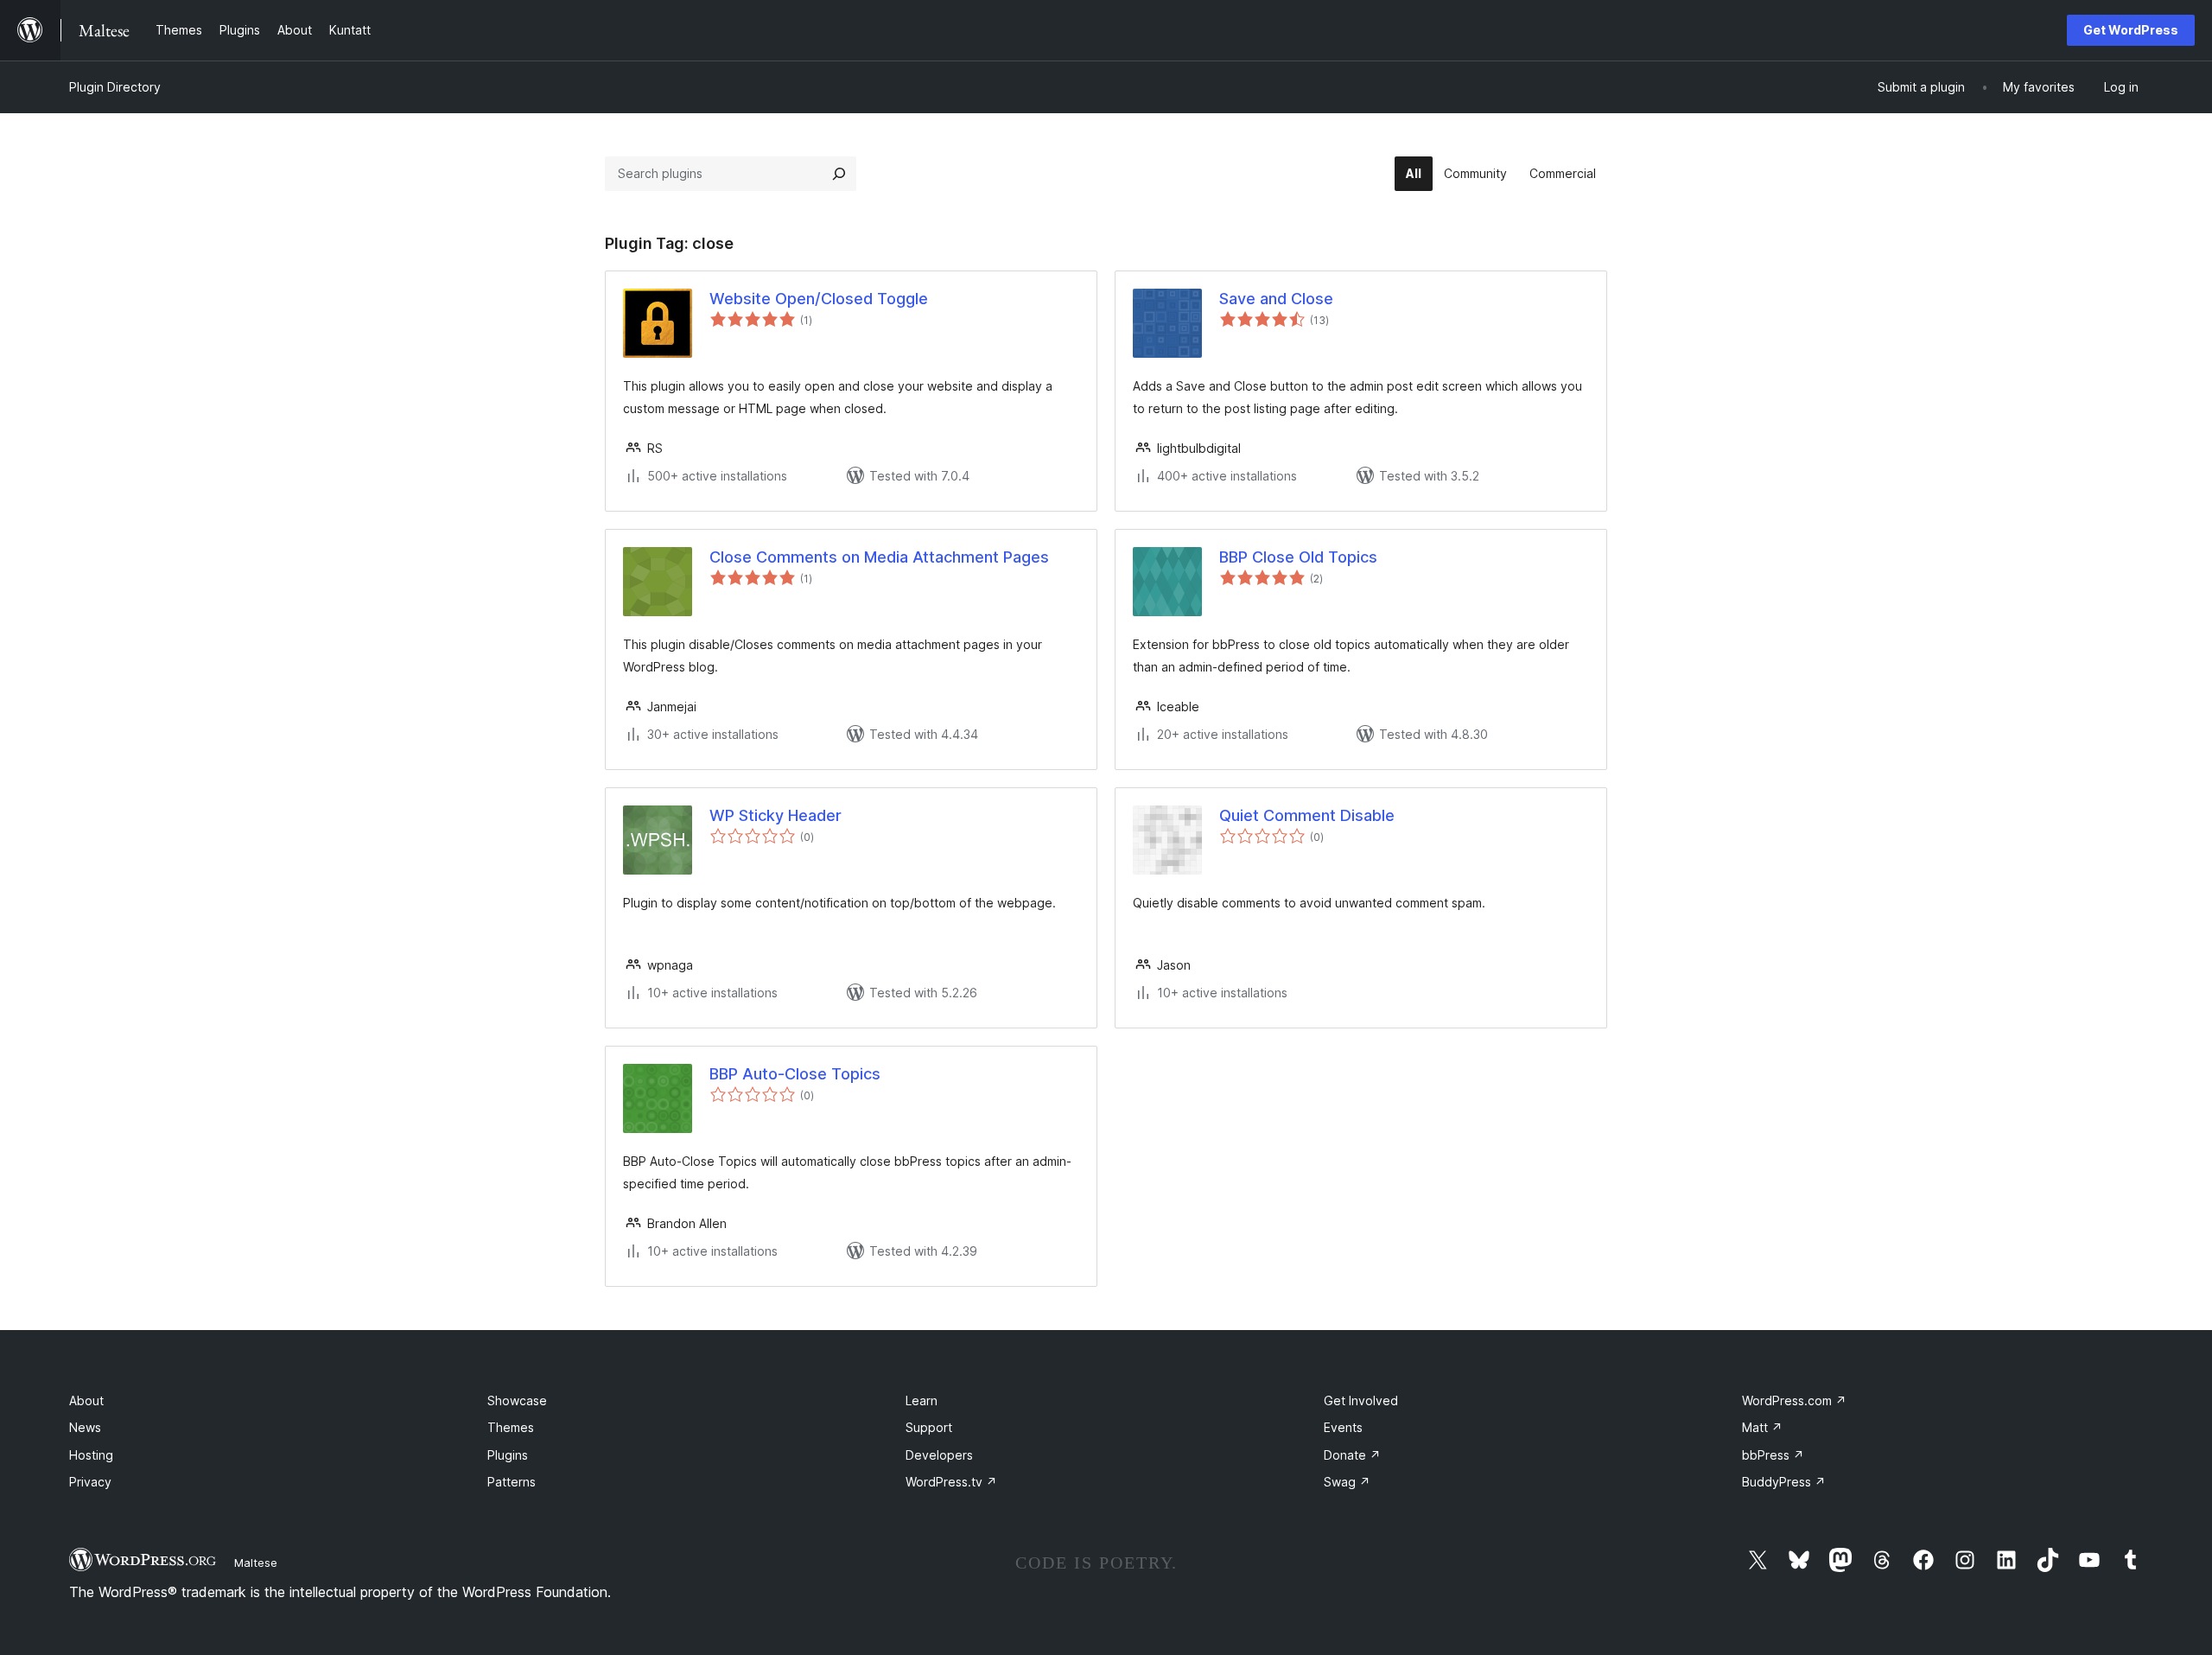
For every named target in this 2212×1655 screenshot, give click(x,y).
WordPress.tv (951, 1482)
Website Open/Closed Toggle (819, 299)
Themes (511, 1427)
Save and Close (1276, 299)
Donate (1352, 1455)
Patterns (512, 1482)
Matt (1762, 1427)
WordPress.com (1794, 1400)
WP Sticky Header (775, 815)
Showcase (517, 1400)
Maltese (256, 1563)
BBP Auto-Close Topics (795, 1074)
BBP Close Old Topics (1298, 557)
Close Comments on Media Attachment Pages (879, 557)
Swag (1347, 1482)
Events (1343, 1427)
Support (929, 1427)
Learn (922, 1400)
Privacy (90, 1482)
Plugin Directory (115, 87)
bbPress (1773, 1455)
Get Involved (1361, 1400)
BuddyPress (1784, 1482)
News (85, 1427)
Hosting (91, 1455)
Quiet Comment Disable (1307, 815)
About (86, 1400)
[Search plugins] (839, 174)
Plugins (508, 1455)
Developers (939, 1455)
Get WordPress (2131, 30)
